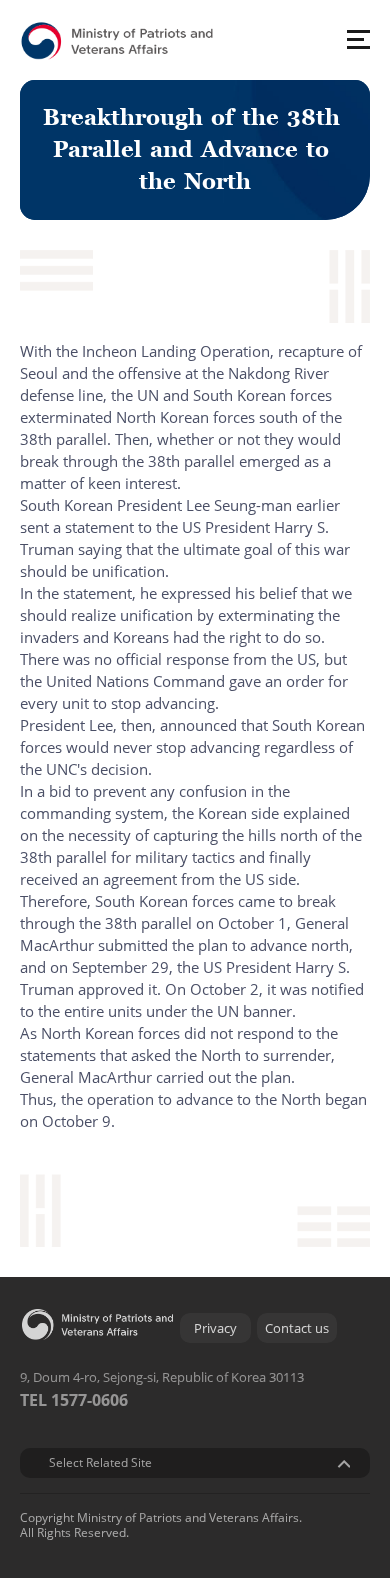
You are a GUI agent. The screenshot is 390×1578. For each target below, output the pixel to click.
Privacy (215, 1328)
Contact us (297, 1328)
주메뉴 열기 (358, 39)
